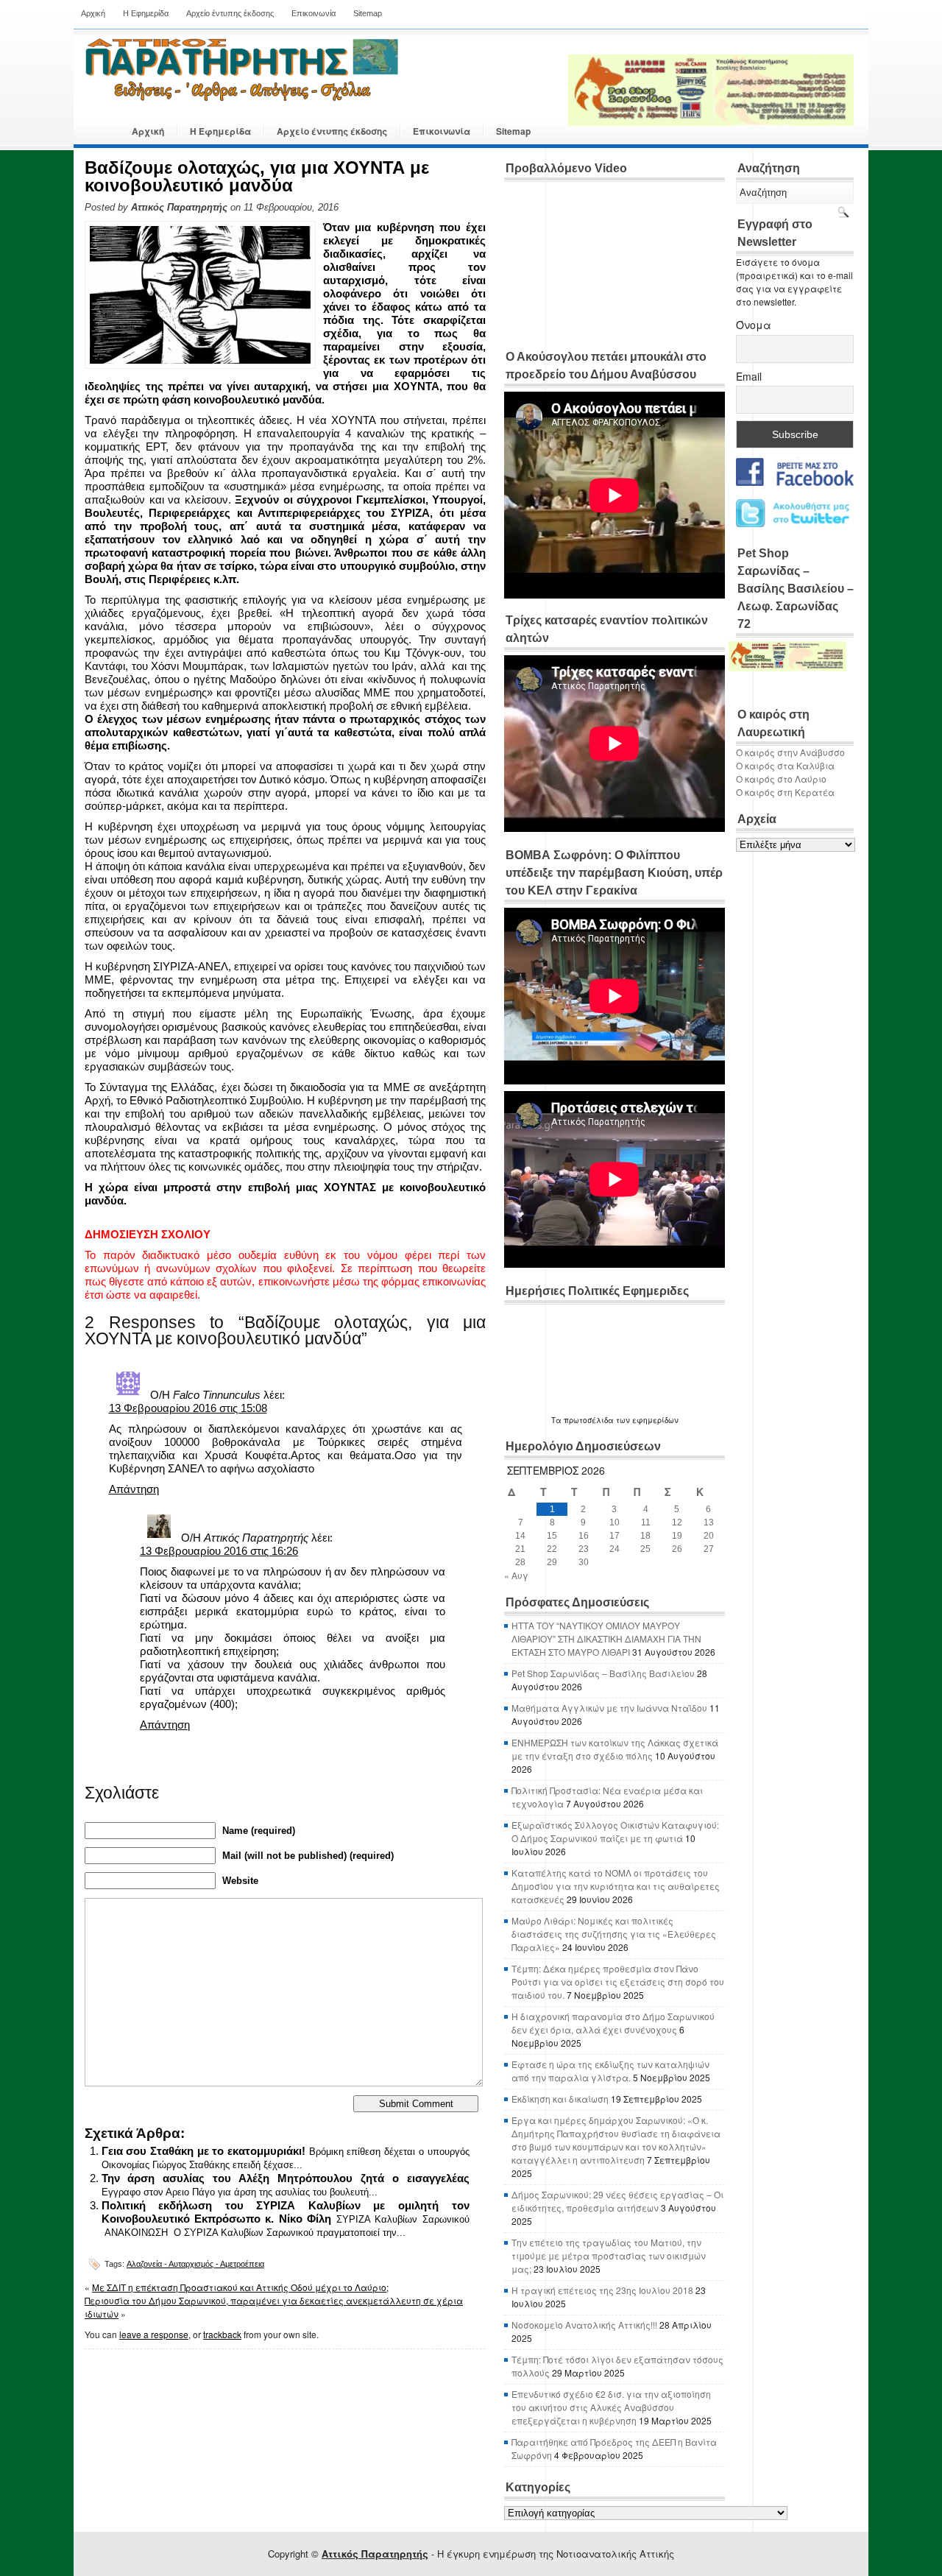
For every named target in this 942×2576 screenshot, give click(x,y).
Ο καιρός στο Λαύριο (781, 779)
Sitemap (368, 13)
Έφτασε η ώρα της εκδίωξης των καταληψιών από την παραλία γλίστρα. (610, 2071)
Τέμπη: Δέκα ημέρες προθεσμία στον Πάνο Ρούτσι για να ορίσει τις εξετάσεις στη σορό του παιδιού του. (618, 1982)
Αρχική (93, 13)
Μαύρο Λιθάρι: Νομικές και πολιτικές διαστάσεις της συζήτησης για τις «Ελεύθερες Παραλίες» (614, 1934)
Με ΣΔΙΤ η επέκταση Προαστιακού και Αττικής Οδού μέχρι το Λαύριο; (240, 2287)
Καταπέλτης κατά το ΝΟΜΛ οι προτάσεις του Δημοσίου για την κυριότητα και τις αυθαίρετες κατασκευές (616, 1886)
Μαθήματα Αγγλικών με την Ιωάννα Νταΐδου (609, 1708)
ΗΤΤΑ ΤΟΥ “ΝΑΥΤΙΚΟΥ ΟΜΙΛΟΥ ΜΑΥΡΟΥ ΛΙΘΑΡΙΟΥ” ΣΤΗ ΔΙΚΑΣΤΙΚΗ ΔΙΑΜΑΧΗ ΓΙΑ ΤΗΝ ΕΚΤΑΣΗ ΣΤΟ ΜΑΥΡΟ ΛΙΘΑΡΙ (606, 1638)
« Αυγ (516, 1575)
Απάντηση (134, 1489)
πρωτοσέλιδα (589, 1420)
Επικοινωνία (314, 13)
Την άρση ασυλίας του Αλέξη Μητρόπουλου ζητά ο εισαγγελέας (286, 2178)
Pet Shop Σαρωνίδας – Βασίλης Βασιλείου (603, 1673)
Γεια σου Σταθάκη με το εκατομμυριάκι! (204, 2151)
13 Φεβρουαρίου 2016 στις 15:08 (188, 1408)
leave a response (154, 2334)
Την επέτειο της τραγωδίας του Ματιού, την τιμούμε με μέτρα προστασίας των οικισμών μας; (609, 2255)
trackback (222, 2334)
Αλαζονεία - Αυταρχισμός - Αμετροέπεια (195, 2264)
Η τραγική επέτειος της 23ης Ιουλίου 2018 (602, 2290)
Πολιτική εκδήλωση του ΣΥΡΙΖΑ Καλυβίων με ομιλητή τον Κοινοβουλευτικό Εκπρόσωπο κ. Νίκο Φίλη (286, 2212)
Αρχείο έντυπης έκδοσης (230, 13)
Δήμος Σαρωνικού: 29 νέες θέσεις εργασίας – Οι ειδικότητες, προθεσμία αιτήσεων (617, 2201)
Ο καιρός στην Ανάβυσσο (790, 752)
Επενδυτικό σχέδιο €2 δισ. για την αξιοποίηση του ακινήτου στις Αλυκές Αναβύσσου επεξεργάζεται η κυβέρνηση (611, 2407)
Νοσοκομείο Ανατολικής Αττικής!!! (584, 2325)
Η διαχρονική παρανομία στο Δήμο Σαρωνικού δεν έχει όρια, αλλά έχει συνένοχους (613, 2023)
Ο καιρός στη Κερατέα (785, 792)
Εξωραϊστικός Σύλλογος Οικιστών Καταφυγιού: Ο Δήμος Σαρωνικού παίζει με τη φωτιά (615, 1831)
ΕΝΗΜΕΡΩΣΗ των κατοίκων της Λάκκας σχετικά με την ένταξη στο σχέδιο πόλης (615, 1749)
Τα (557, 1420)
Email (749, 376)
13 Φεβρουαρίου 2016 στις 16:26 (219, 1551)
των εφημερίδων (646, 1420)
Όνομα (754, 325)
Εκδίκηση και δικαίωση (560, 2099)
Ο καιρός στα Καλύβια (785, 765)
